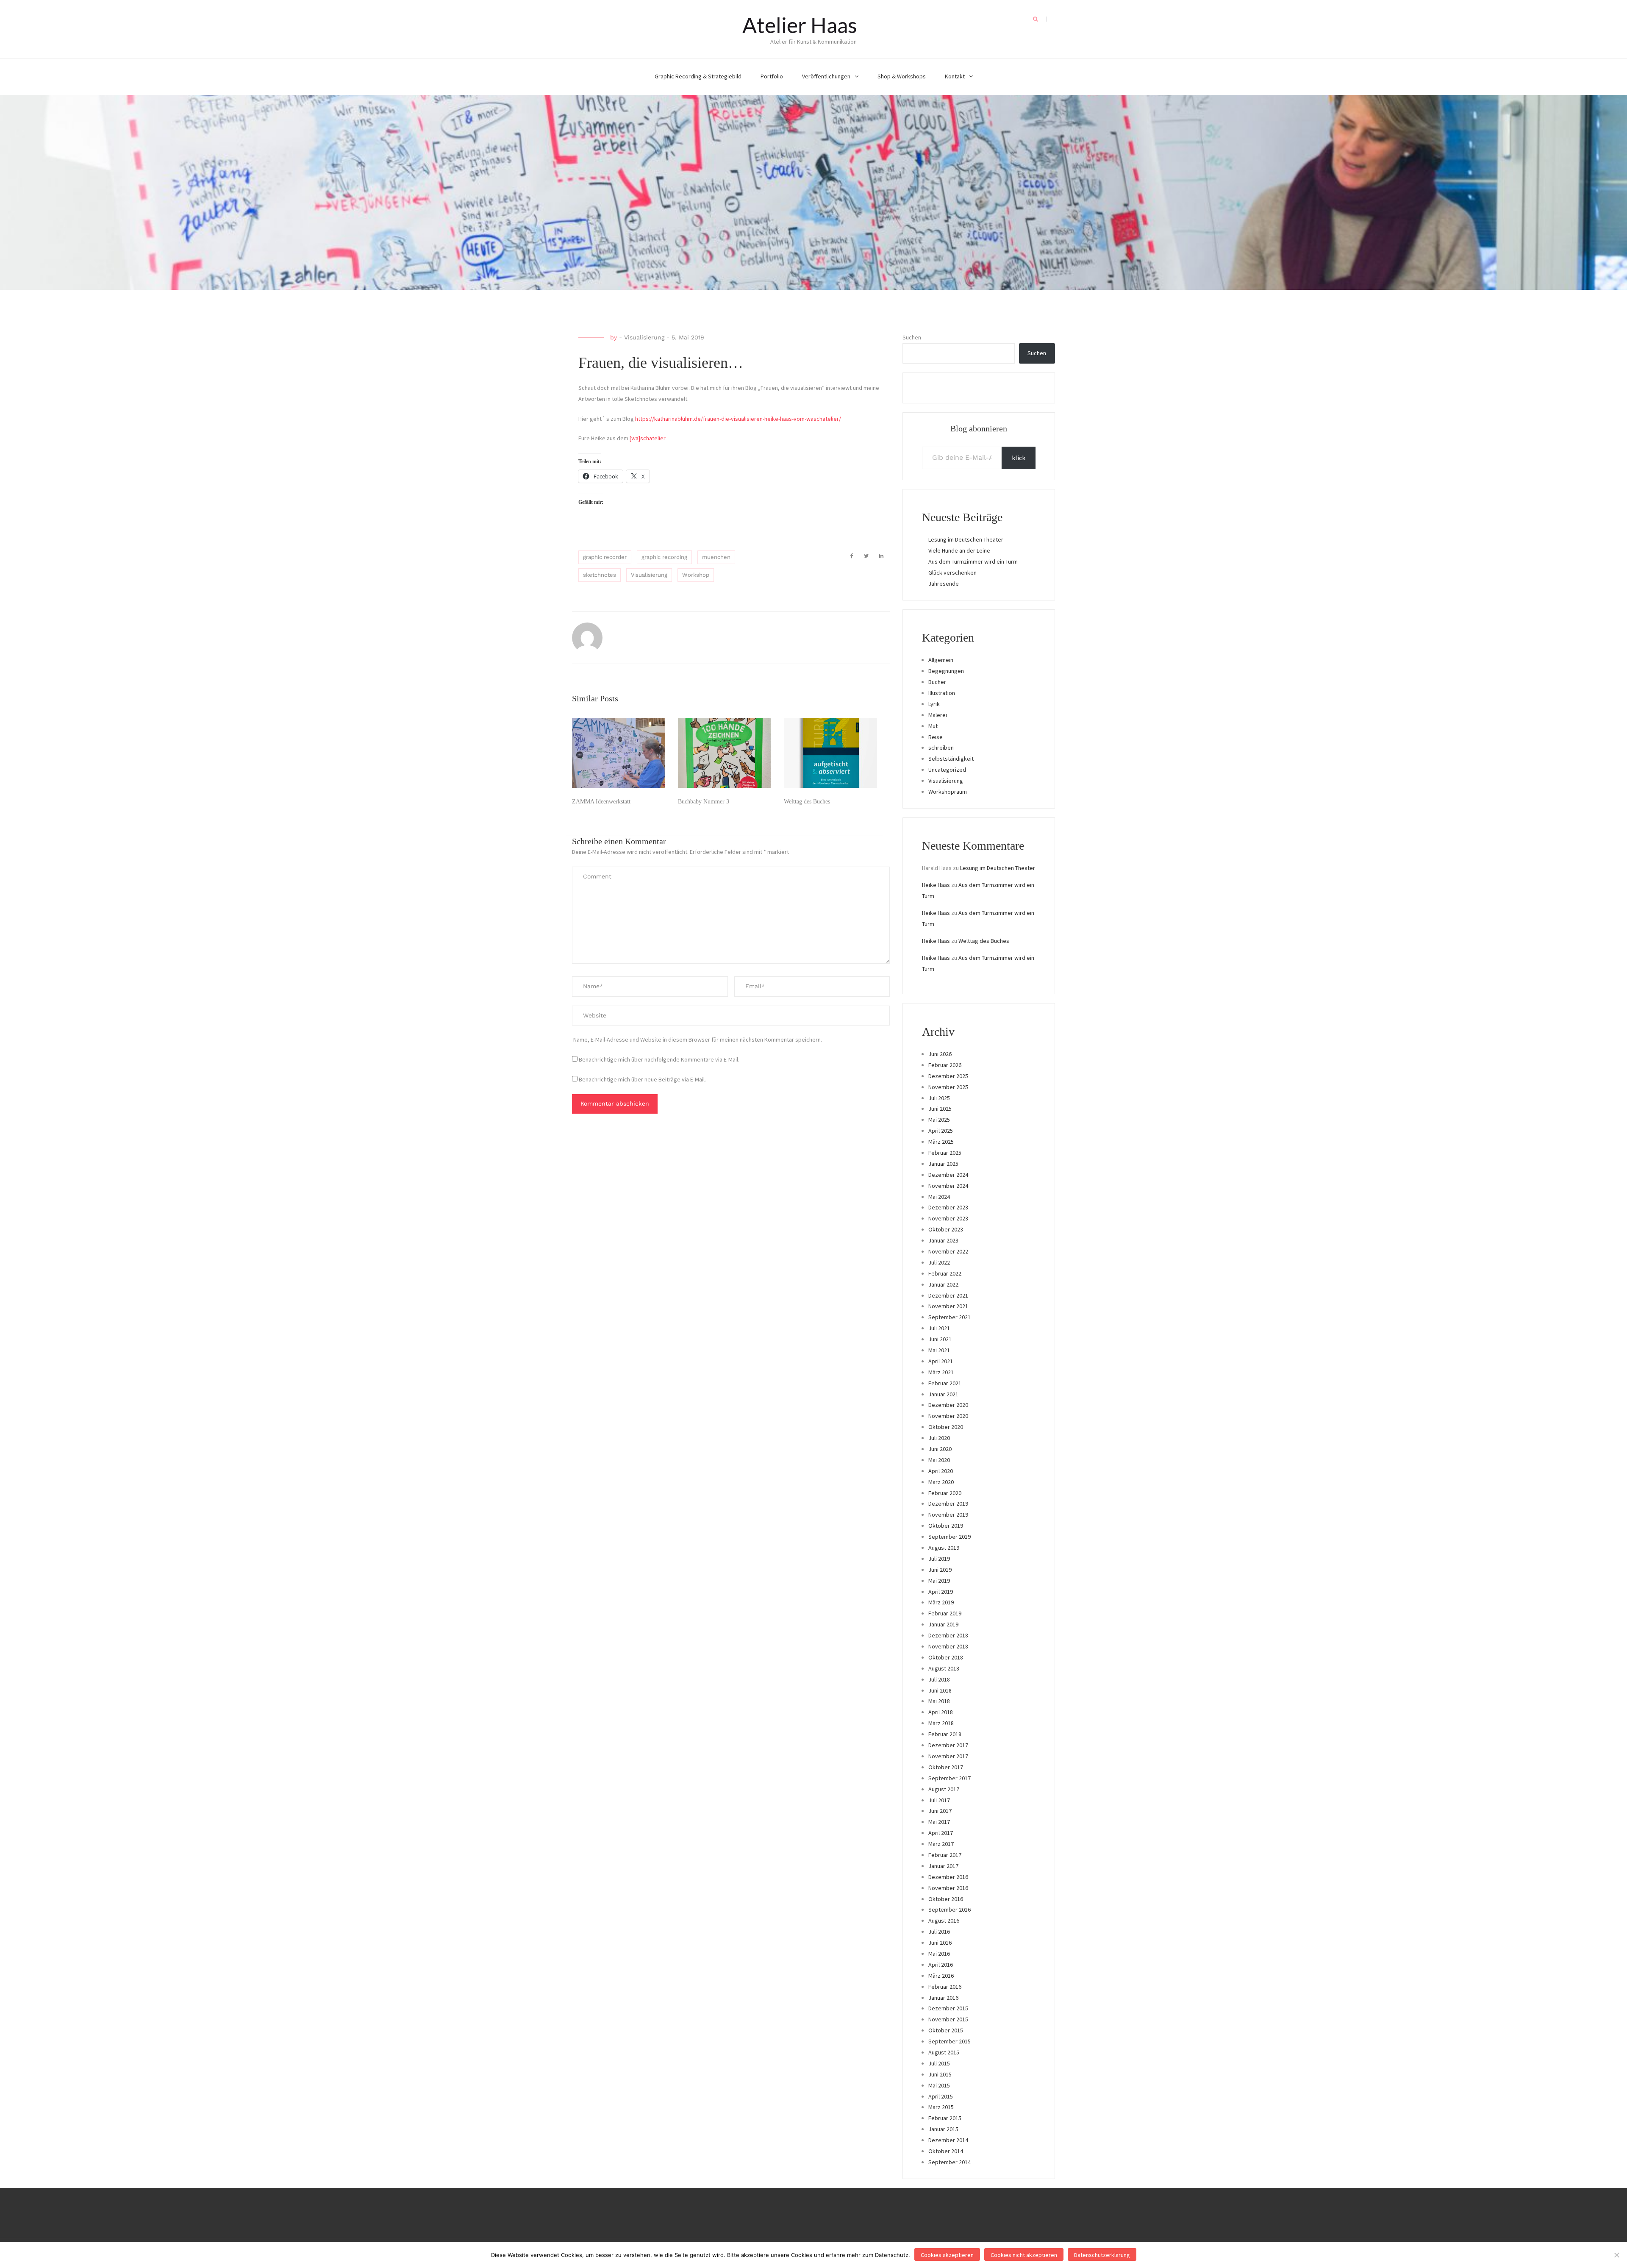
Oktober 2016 (946, 1899)
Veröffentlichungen (826, 76)
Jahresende (944, 584)
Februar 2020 (945, 1493)
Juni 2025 (940, 1109)
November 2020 (948, 1416)
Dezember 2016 (948, 1877)
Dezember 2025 (948, 1076)
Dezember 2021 (948, 1295)
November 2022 (948, 1251)
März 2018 (941, 1723)
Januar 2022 (943, 1284)
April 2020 (941, 1471)
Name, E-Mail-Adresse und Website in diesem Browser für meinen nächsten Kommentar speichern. (698, 1039)
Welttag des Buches (807, 802)
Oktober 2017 (946, 1767)
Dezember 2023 (948, 1207)
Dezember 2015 (948, 2008)
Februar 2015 (945, 2118)
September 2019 (950, 1537)
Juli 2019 (939, 1559)
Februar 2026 (945, 1065)
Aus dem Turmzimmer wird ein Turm (973, 561)
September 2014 (950, 2162)
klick (1019, 458)
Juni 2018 (940, 1690)
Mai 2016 (939, 1954)
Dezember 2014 (948, 2140)
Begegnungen (946, 671)
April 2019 (941, 1592)
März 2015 (941, 2107)
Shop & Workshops (902, 76)
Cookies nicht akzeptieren (1024, 2255)
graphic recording (664, 557)
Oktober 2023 (946, 1229)
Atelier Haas (800, 25)
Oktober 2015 (946, 2030)
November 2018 (948, 1646)
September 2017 (950, 1778)
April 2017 (941, 1833)
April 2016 (941, 1965)
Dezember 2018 (948, 1635)
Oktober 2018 (946, 1657)
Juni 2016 (940, 1943)
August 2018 (944, 1668)
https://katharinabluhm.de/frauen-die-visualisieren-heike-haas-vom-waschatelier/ (738, 419)
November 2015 (948, 2019)
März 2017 (941, 1844)
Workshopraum (948, 792)
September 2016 (950, 1909)
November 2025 (948, 1087)
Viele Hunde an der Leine (959, 550)
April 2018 (941, 1712)
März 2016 (941, 1976)
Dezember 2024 (948, 1175)
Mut (933, 726)
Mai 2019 (939, 1581)
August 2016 (944, 1921)
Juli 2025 (939, 1098)
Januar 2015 (943, 2129)
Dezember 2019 (948, 1504)
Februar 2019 (945, 1613)
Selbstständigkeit (951, 759)
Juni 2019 (940, 1570)
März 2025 (941, 1142)
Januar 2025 (943, 1164)
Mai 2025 (939, 1120)
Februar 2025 (945, 1153)
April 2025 (941, 1131)
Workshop (696, 575)
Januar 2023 (943, 1240)
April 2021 (941, 1361)
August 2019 (944, 1548)
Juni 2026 (940, 1054)
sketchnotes (600, 575)
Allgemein (941, 660)
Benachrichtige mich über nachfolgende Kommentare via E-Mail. (659, 1059)
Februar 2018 (945, 1734)
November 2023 (948, 1218)
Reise (936, 737)
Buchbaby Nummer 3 (704, 802)
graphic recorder (605, 557)
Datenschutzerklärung (1102, 2255)
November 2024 (948, 1186)
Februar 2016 (945, 1987)
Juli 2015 (939, 2063)
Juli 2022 (939, 1262)
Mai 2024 (939, 1197)
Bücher (937, 682)
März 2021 (941, 1372)
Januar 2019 (943, 1624)
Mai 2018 (939, 1701)
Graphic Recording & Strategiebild (698, 76)
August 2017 (944, 1789)
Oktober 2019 (946, 1526)
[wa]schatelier (648, 438)
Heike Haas (936, 885)
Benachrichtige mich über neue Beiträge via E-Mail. (642, 1079)
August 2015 (944, 2052)
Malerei (938, 715)
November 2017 (948, 1756)
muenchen (716, 557)
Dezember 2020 (948, 1405)
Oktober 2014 (946, 2151)
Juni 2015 (940, 2074)
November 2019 (948, 1515)
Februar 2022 (945, 1273)
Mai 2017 (939, 1822)
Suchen (912, 337)
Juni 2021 (940, 1339)
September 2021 (950, 1317)
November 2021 (948, 1306)
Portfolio (772, 76)
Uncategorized (947, 770)
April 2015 (941, 2096)
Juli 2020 (939, 1438)
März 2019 (941, 1602)
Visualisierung (644, 337)
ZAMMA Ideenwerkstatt (601, 802)
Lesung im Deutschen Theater (966, 539)
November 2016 (948, 1888)
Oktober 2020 (946, 1427)
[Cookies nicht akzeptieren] (1616, 2255)
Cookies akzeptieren (947, 2255)
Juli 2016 (939, 1932)
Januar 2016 (943, 1998)
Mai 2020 (939, 1460)
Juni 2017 (940, 1811)
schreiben (941, 748)
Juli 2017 (939, 1800)
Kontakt (955, 76)
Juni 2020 (940, 1449)
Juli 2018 (939, 1679)
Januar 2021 (943, 1394)
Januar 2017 (943, 1866)
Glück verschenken (952, 573)
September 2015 (950, 2041)
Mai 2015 (939, 2085)
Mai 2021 (939, 1350)
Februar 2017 (945, 1855)
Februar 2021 (945, 1383)
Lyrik (934, 704)
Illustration (942, 693)
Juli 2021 (939, 1328)
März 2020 (941, 1482)
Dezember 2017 (948, 1745)
